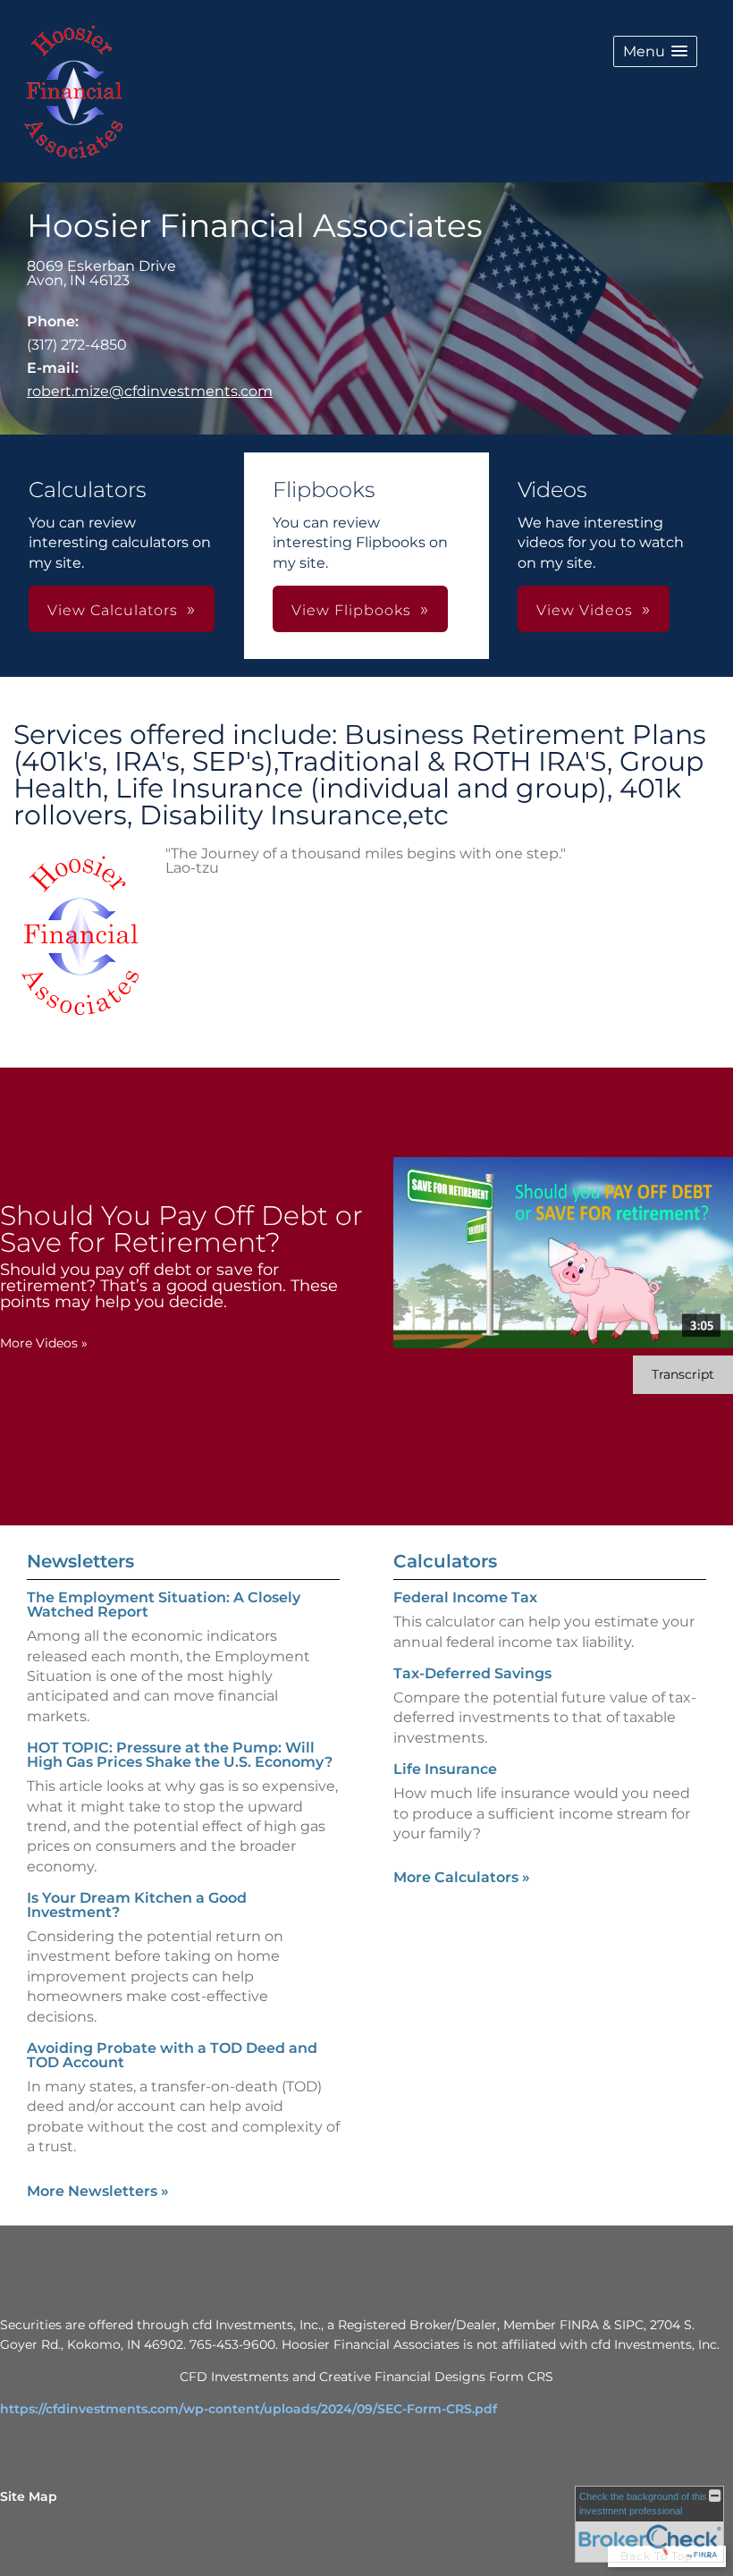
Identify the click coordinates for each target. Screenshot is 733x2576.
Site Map (29, 2496)
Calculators (445, 1561)
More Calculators (462, 1877)
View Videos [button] (585, 610)
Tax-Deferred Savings (472, 1673)
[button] (655, 51)
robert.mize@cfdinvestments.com (150, 391)
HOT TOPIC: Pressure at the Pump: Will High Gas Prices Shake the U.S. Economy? (180, 1755)
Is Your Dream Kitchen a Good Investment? (137, 1905)
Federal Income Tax (465, 1597)
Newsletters (80, 1561)
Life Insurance (445, 1769)
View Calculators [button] (113, 610)
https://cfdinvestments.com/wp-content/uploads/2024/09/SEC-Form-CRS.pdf (249, 2409)
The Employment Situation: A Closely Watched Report (164, 1605)
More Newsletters (98, 2191)
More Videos (44, 1343)
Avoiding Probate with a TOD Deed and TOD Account (172, 2055)
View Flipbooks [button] (351, 610)
